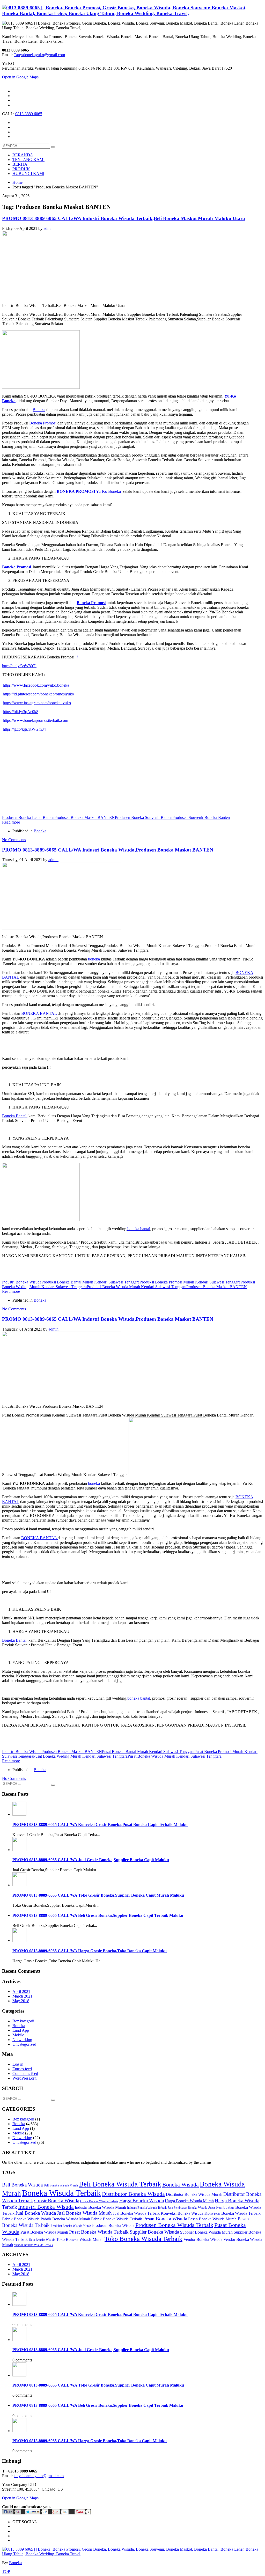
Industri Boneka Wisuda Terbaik (147, 2208)
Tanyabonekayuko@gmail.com (39, 55)
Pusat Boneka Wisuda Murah (44, 2232)
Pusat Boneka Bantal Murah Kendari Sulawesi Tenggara (148, 1752)
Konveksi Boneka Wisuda (182, 2213)
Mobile (18, 2035)
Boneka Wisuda (181, 2185)
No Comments (14, 840)
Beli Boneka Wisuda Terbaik (120, 2184)
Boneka (39, 410)
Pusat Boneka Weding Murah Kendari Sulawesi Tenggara (80, 1756)
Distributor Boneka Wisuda (133, 2194)
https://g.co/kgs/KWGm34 (24, 729)
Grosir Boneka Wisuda (57, 2201)
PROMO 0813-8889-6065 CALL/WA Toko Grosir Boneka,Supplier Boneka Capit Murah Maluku (98, 1895)
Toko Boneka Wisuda (42, 2240)
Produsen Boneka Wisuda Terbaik (174, 2225)
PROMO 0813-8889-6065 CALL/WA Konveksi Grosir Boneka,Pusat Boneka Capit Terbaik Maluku (100, 1825)
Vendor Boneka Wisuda (203, 2239)
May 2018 (21, 2001)
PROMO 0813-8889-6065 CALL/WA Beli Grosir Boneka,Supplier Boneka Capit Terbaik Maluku (98, 1915)
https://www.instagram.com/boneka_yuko (37, 703)
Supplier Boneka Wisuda (154, 2232)
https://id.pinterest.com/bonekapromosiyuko (38, 694)
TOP (6, 2571)
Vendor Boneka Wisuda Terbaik (34, 2245)
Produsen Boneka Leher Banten (28, 817)
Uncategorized (24, 2044)
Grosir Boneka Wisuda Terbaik (99, 2201)
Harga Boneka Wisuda (142, 2201)
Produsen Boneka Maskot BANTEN (85, 817)
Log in (18, 2064)
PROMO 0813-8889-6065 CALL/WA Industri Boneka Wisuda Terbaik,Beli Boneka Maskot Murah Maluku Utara (124, 218)
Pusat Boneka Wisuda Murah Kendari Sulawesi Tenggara (175, 1756)
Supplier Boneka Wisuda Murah (206, 2232)
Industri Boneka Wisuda (22, 1282)
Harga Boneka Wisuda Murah (189, 2201)
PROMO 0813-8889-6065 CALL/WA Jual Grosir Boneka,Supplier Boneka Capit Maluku (91, 1860)
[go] (53, 147)
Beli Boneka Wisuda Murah (61, 2185)
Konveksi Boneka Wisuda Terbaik (233, 2213)
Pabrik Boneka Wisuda (21, 2219)
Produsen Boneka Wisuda (113, 2225)
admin (49, 228)
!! (77, 657)
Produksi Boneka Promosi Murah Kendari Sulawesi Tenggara (190, 1282)
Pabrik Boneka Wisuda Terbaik (117, 2219)
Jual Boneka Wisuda (36, 2213)
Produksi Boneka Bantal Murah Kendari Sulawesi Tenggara (90, 1282)
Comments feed (25, 2074)
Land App (21, 2030)
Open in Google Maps (20, 2498)
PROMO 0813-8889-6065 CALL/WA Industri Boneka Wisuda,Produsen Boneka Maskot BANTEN (108, 850)
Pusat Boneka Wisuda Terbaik (99, 2232)
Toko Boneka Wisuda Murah (80, 2239)
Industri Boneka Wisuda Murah (100, 2207)
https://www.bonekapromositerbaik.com (35, 720)
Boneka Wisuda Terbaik (61, 2193)
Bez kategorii (23, 2021)
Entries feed (22, 2069)
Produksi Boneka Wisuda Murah (71, 2226)
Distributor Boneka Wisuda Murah (194, 2194)
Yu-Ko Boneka (89, 491)
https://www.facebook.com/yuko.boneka (36, 685)
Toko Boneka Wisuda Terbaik (143, 2239)
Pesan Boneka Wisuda (165, 2219)
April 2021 (21, 1991)
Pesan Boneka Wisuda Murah (212, 2219)
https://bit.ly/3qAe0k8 (21, 712)
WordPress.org (24, 2078)
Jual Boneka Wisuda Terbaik (136, 2213)
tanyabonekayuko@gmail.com (39, 2476)
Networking (22, 2040)
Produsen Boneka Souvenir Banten (144, 817)
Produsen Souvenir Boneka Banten (201, 817)
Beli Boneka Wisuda (22, 2185)
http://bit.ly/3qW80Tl (19, 666)
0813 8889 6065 (29, 114)
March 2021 (22, 1996)
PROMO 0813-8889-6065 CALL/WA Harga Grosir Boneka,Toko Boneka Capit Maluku (90, 1951)
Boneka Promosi (43, 423)
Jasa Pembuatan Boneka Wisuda (187, 2208)
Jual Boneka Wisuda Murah (84, 2213)
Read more (11, 822)
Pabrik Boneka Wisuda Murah (65, 2219)
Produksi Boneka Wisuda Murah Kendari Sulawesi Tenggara (137, 1287)
